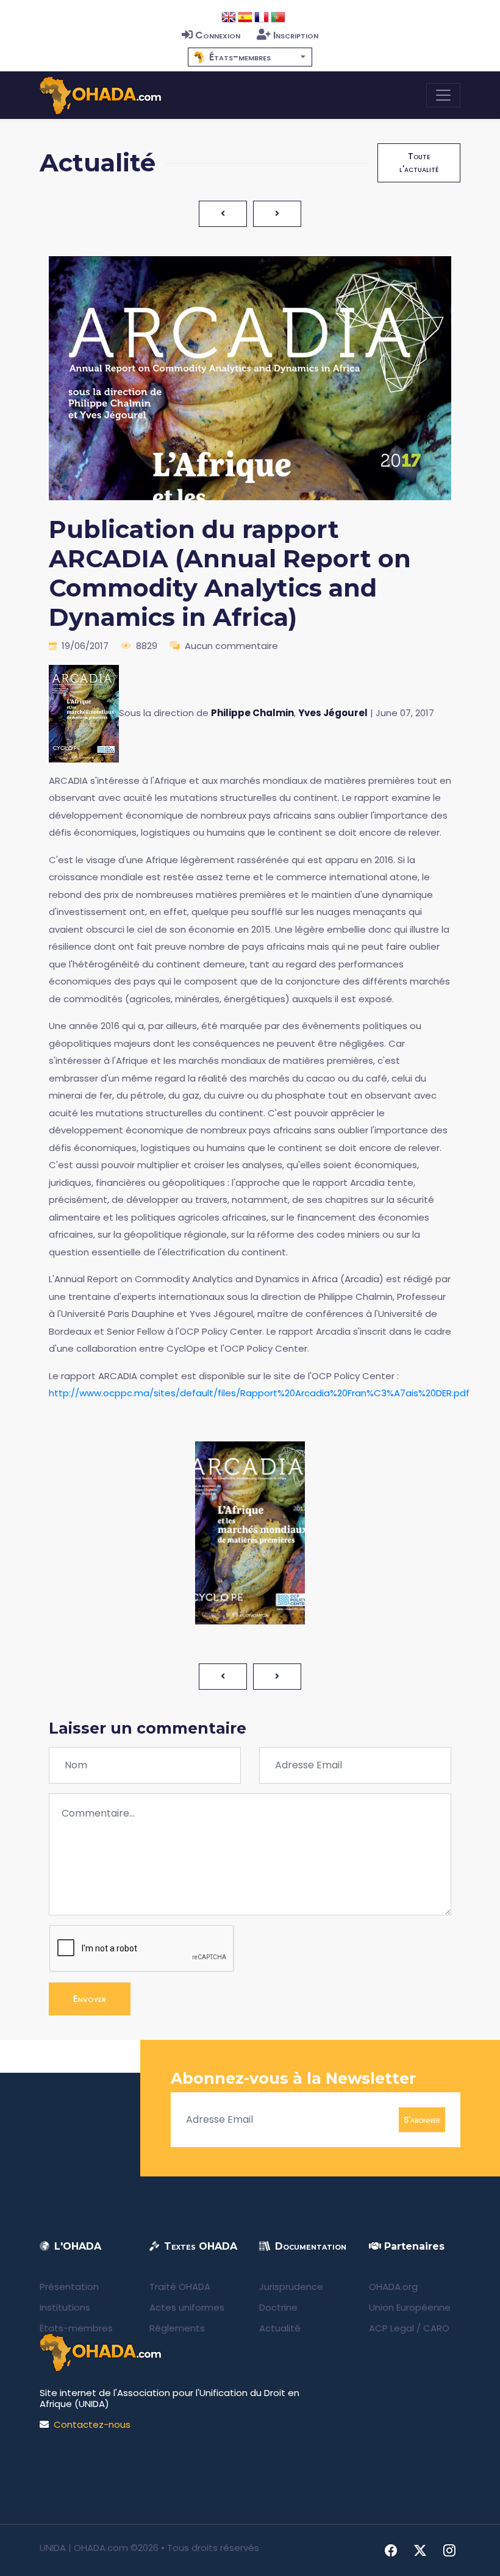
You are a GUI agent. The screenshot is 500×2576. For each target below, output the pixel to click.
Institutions (65, 2307)
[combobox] (250, 57)
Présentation (69, 2287)
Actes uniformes (187, 2307)
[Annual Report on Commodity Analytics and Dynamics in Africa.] (84, 713)
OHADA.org (393, 2287)
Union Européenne (410, 2307)
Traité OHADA (180, 2287)
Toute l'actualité (419, 163)
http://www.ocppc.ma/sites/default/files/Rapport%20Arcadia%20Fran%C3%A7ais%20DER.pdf (259, 1393)
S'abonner (422, 2119)
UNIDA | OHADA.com (84, 2548)
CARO (436, 2328)
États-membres (76, 2328)
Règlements (177, 2328)
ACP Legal (391, 2328)
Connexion (218, 35)
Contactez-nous (92, 2424)
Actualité (280, 2328)
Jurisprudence (291, 2287)
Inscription (296, 35)
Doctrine (278, 2307)
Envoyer (90, 1999)
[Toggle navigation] (443, 95)
